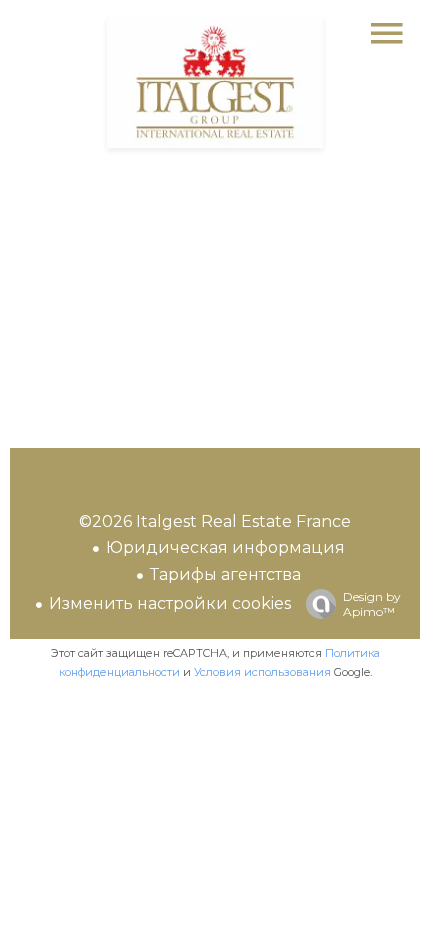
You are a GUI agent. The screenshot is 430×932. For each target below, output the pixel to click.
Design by (372, 604)
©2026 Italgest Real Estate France (215, 521)
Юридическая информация (225, 547)
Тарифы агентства (225, 574)
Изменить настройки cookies (170, 603)
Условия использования (262, 672)
